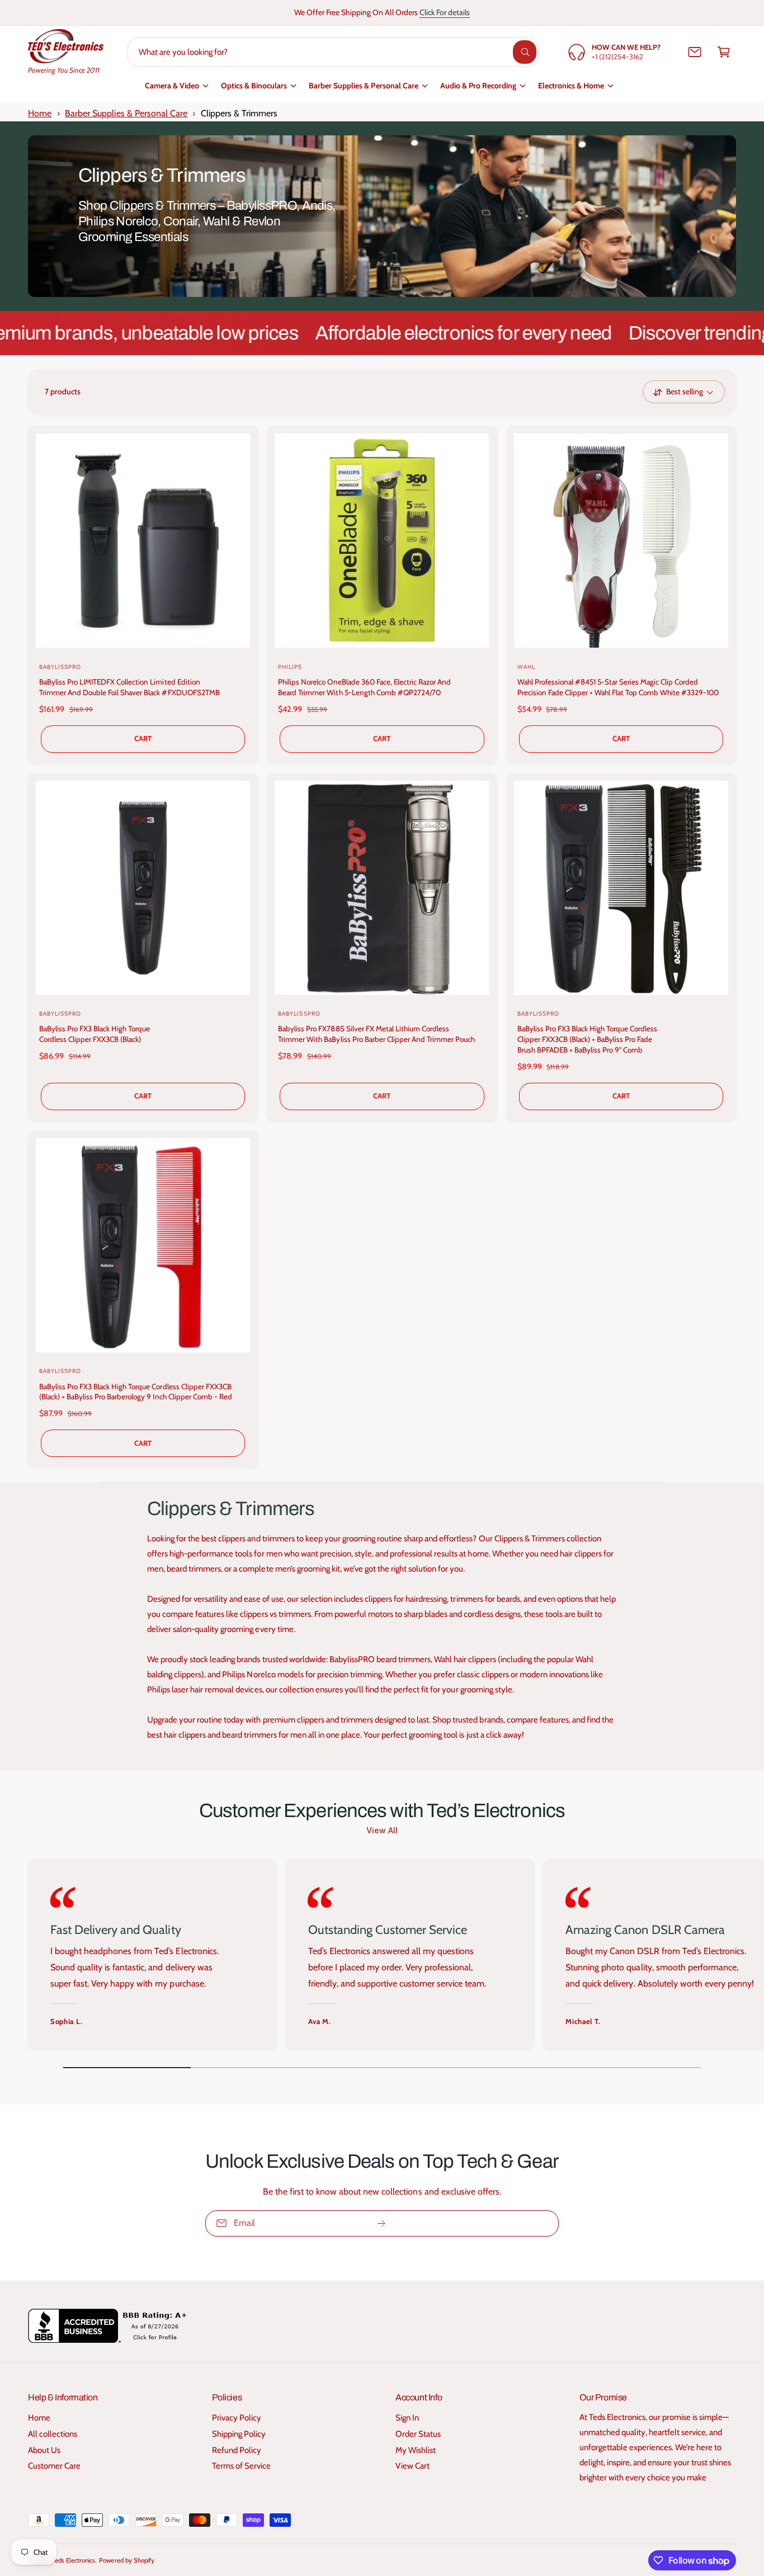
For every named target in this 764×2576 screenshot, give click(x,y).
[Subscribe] (381, 2223)
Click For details (445, 12)
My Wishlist (416, 2450)
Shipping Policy (239, 2434)
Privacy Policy (237, 2418)
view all (382, 1830)
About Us (44, 2450)
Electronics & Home (571, 86)
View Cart (412, 2466)
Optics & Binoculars (254, 86)
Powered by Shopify (126, 2560)
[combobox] (333, 52)
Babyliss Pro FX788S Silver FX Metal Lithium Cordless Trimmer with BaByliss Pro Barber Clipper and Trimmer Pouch (376, 1034)
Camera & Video (172, 86)
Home (40, 113)
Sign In (407, 2418)
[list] (382, 1957)
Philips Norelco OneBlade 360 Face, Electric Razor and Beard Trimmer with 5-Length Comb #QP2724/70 (364, 687)
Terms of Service (241, 2466)
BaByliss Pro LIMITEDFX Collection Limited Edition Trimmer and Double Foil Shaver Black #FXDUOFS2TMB (129, 687)
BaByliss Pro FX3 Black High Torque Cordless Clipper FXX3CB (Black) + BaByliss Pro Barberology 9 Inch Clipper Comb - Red (136, 1392)
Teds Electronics (74, 2560)
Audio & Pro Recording (478, 86)
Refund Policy (237, 2450)
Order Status (418, 2434)
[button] (724, 52)
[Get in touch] (695, 52)
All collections (53, 2434)
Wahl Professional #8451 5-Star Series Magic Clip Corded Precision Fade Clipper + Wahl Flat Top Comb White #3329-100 (618, 687)
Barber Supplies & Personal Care (364, 86)
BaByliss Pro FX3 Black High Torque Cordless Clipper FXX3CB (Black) (95, 1034)
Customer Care (54, 2466)
